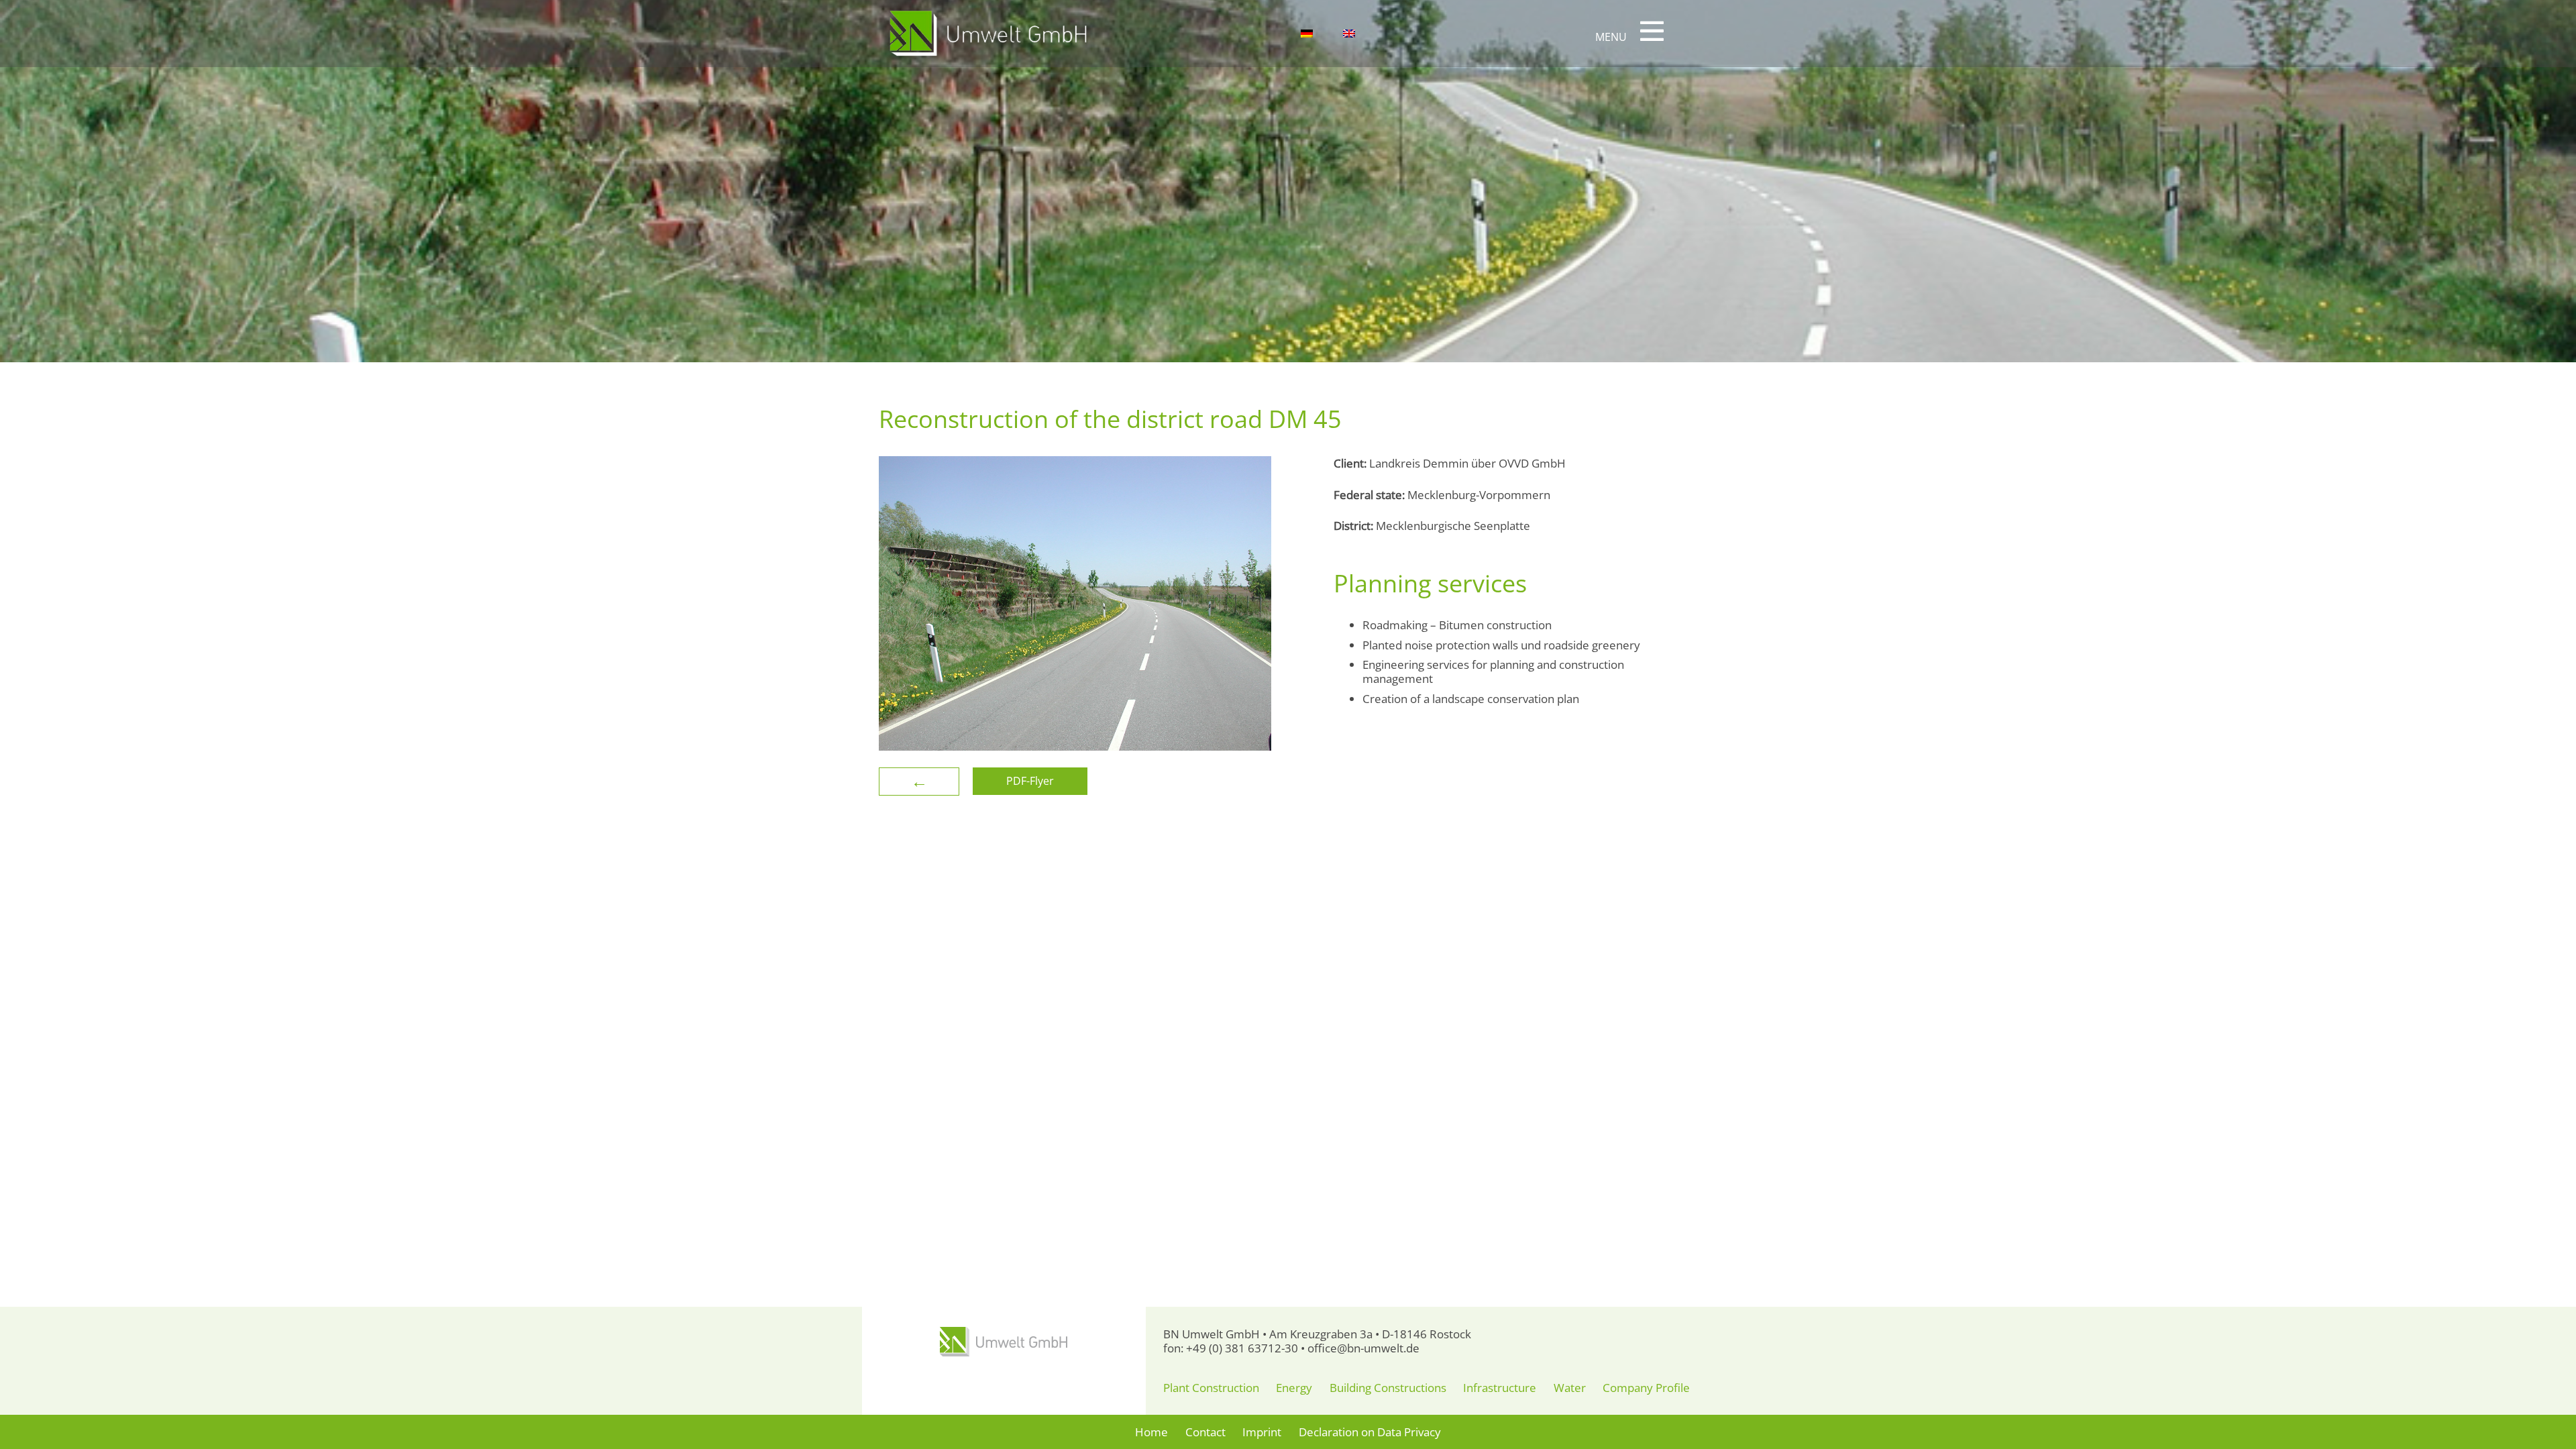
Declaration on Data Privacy (1370, 1432)
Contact (1205, 1432)
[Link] (988, 34)
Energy (1294, 1388)
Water (1570, 1388)
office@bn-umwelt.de (1363, 1348)
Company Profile (1646, 1388)
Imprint (1262, 1432)
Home (1151, 1432)
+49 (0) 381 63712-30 (1242, 1348)
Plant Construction (1211, 1388)
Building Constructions (1388, 1388)
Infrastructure (1500, 1388)
